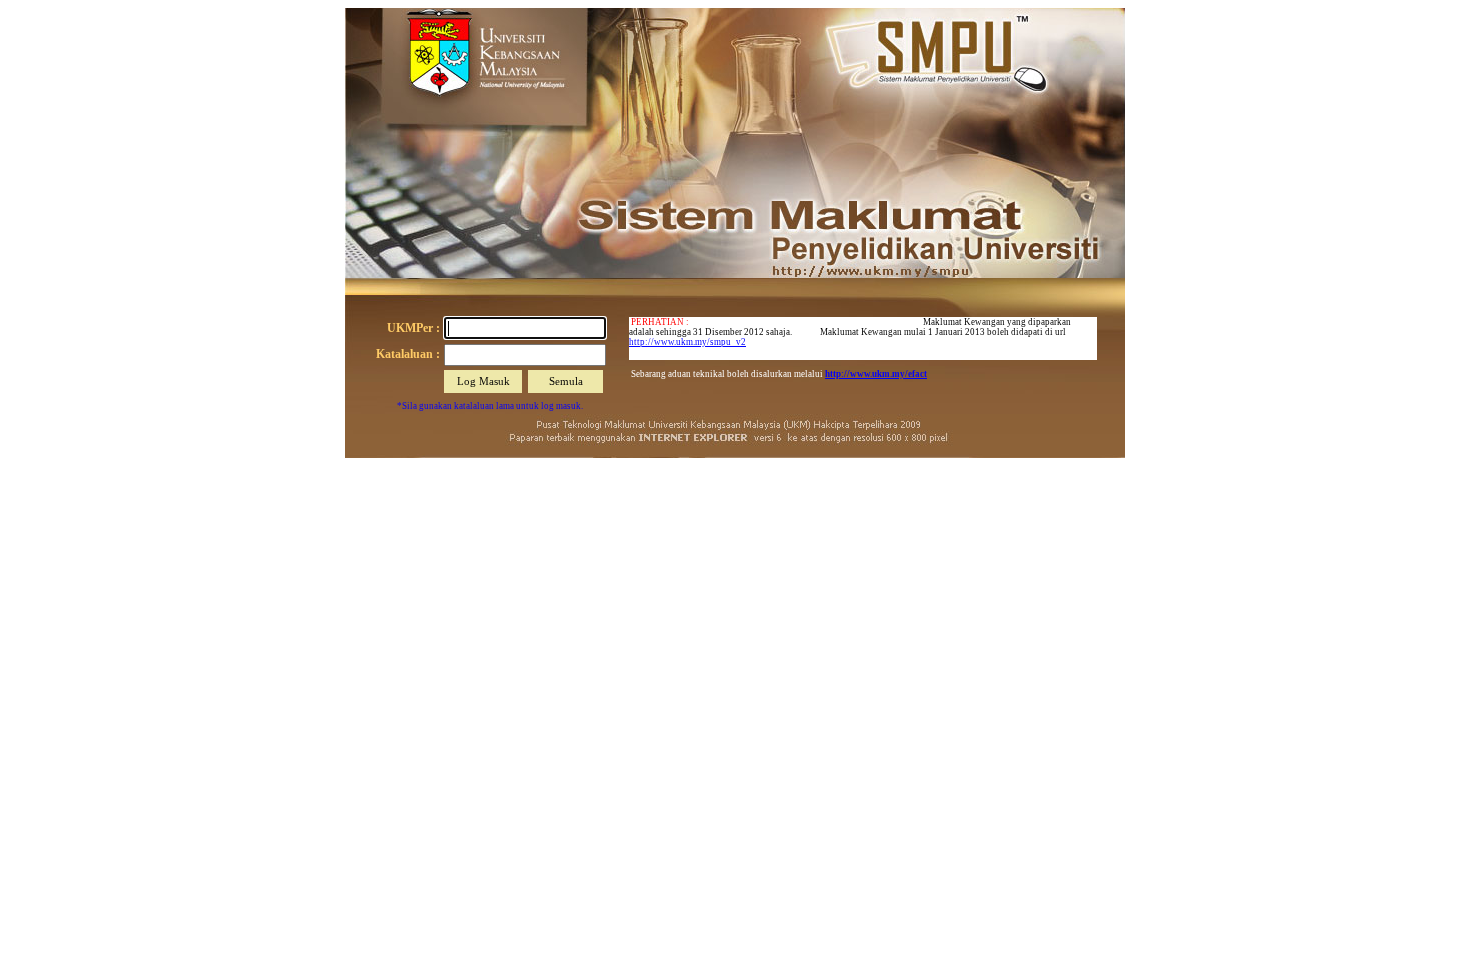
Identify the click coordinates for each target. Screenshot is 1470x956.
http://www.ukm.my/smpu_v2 (687, 342)
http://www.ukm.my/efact (876, 374)
